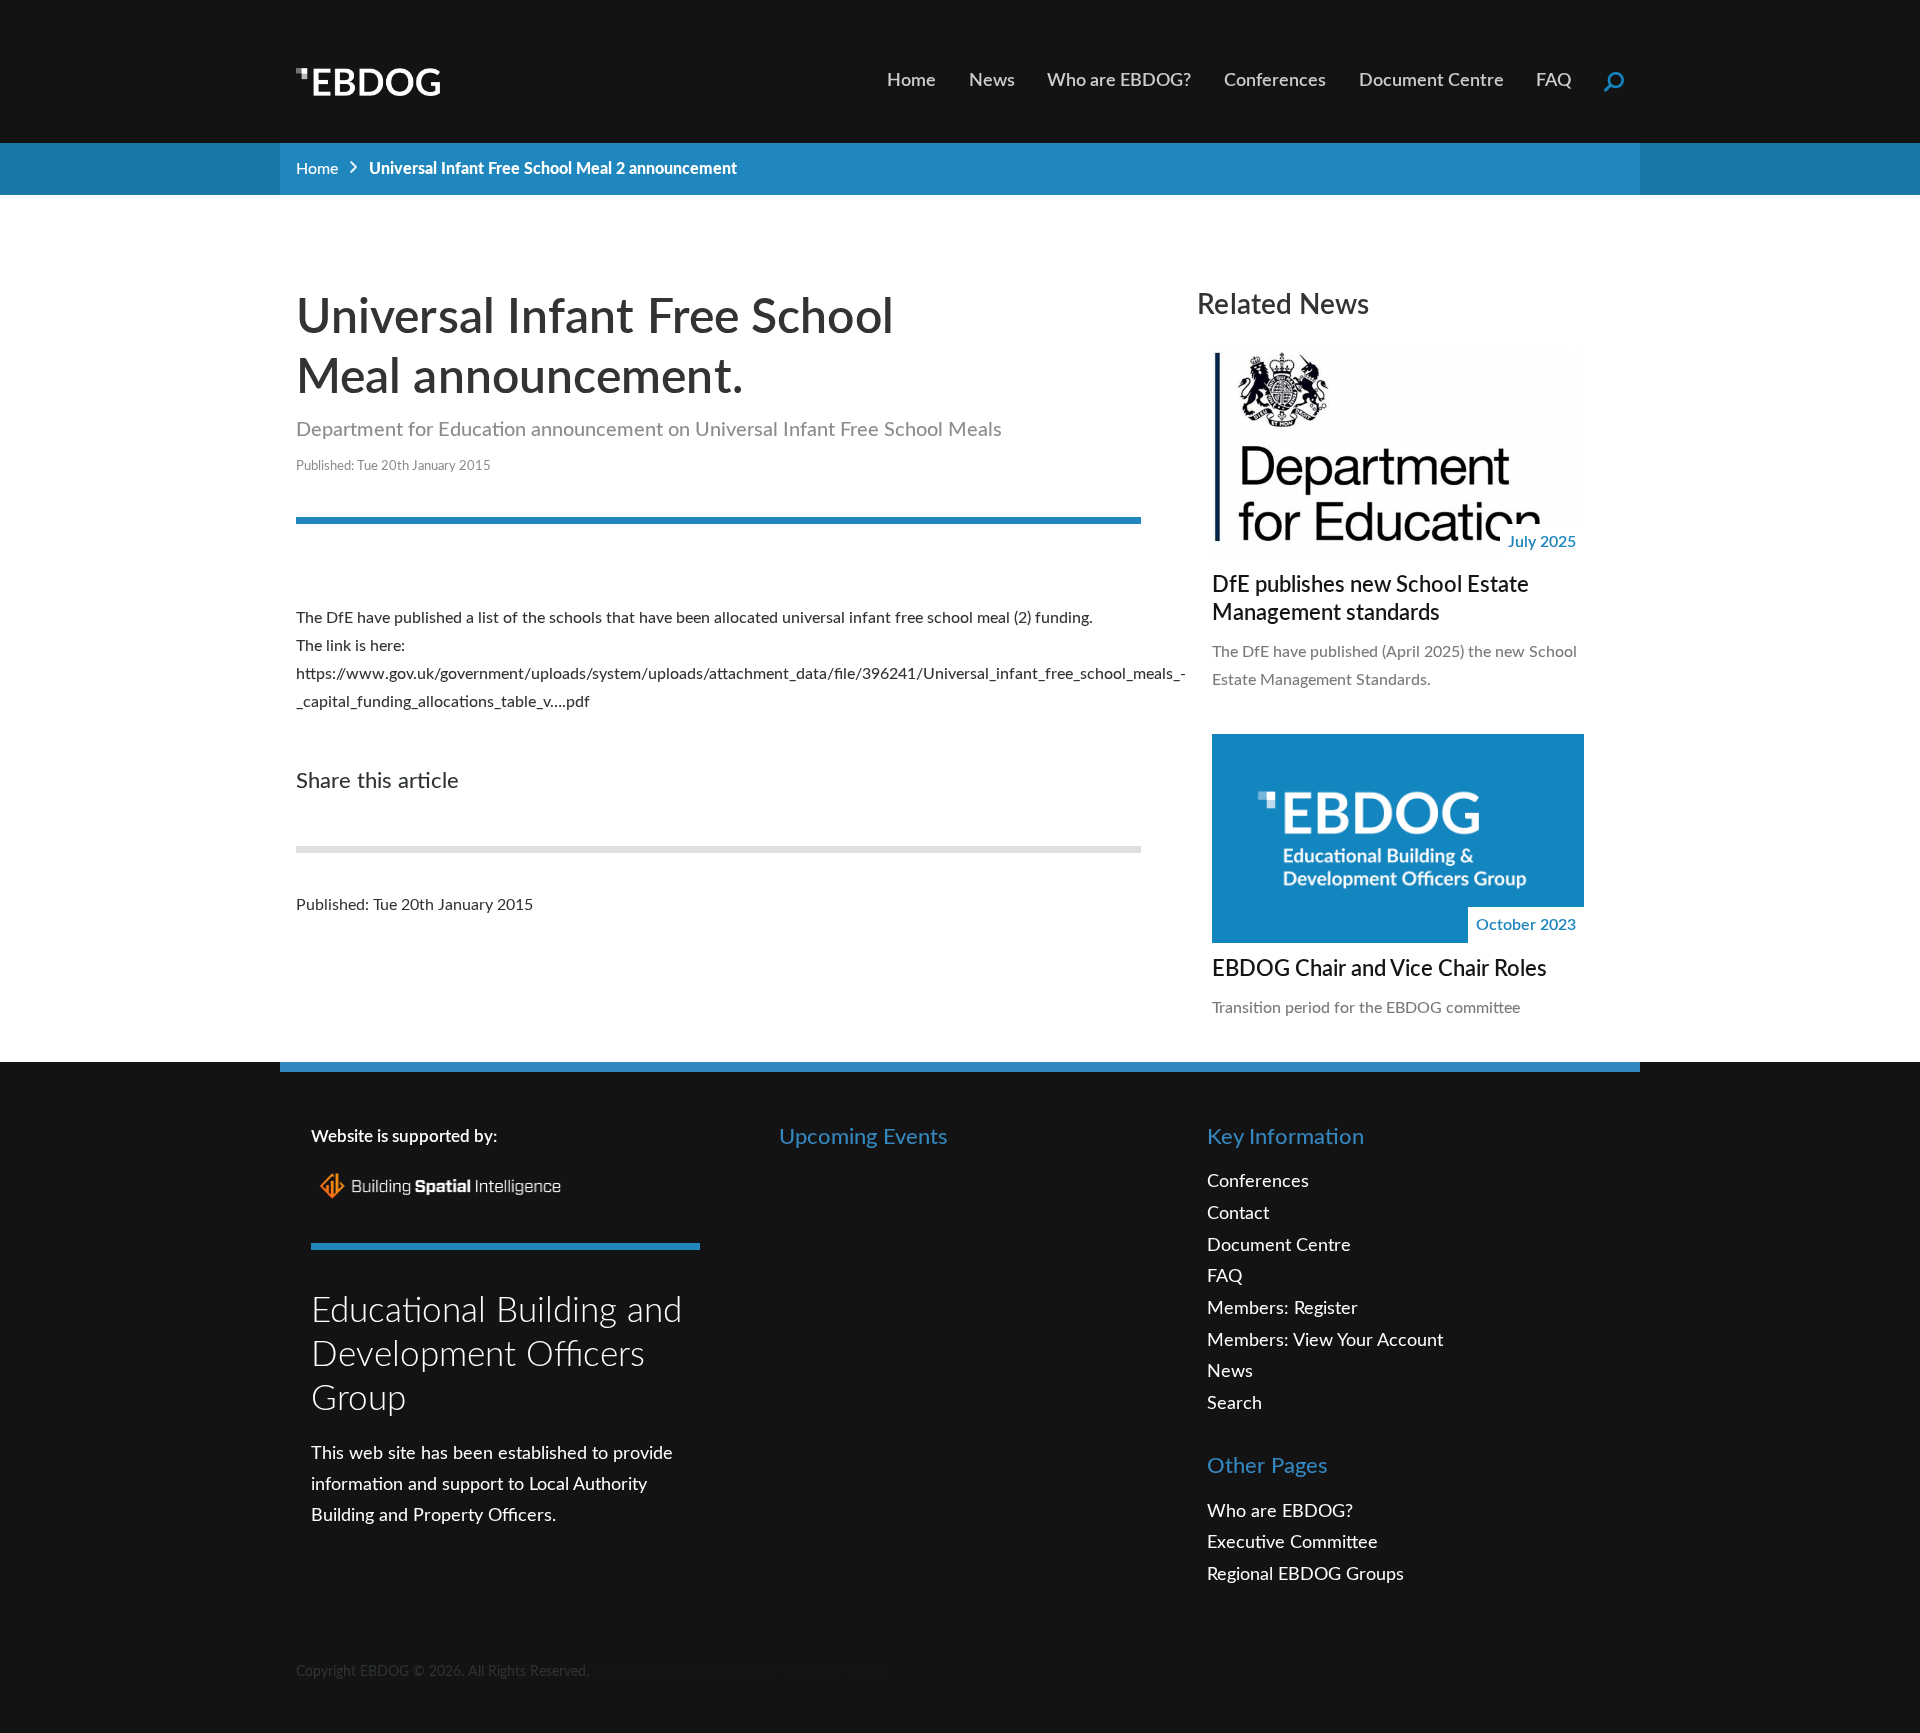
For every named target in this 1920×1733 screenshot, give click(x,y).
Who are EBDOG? (1119, 80)
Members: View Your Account (1325, 1340)
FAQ (1553, 80)
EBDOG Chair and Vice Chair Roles (1379, 969)
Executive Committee (1292, 1542)
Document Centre (1431, 80)
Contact (1238, 1213)
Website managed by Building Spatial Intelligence (741, 1672)
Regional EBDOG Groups (1305, 1574)
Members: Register (1282, 1308)
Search (1234, 1403)
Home (911, 80)
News (992, 80)
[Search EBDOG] (1614, 80)
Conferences (1275, 80)
